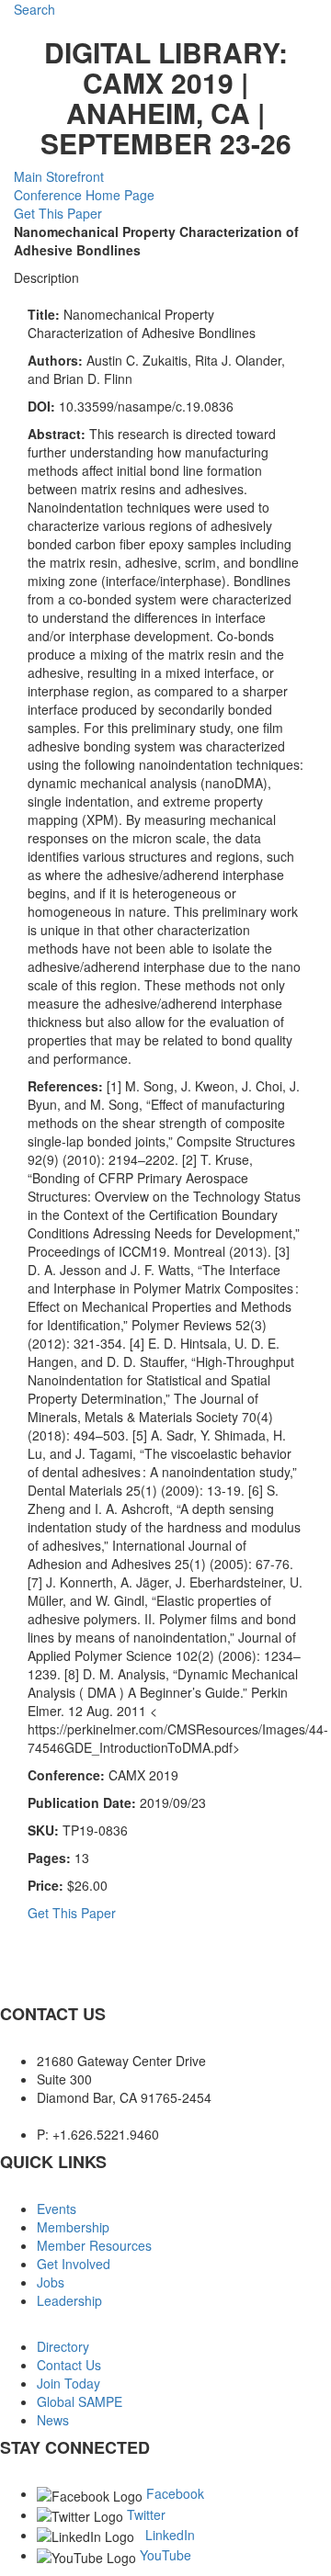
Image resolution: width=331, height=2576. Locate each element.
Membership (73, 2227)
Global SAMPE (80, 2401)
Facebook (175, 2493)
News (53, 2420)
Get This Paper (58, 213)
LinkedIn (170, 2535)
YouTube (165, 2555)
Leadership (69, 2300)
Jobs (51, 2282)
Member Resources (94, 2245)
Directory (63, 2346)
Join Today (68, 2383)
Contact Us (69, 2365)
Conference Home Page (84, 195)
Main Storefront (59, 176)
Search (34, 9)
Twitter (146, 2514)
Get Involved (74, 2264)
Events (57, 2209)
